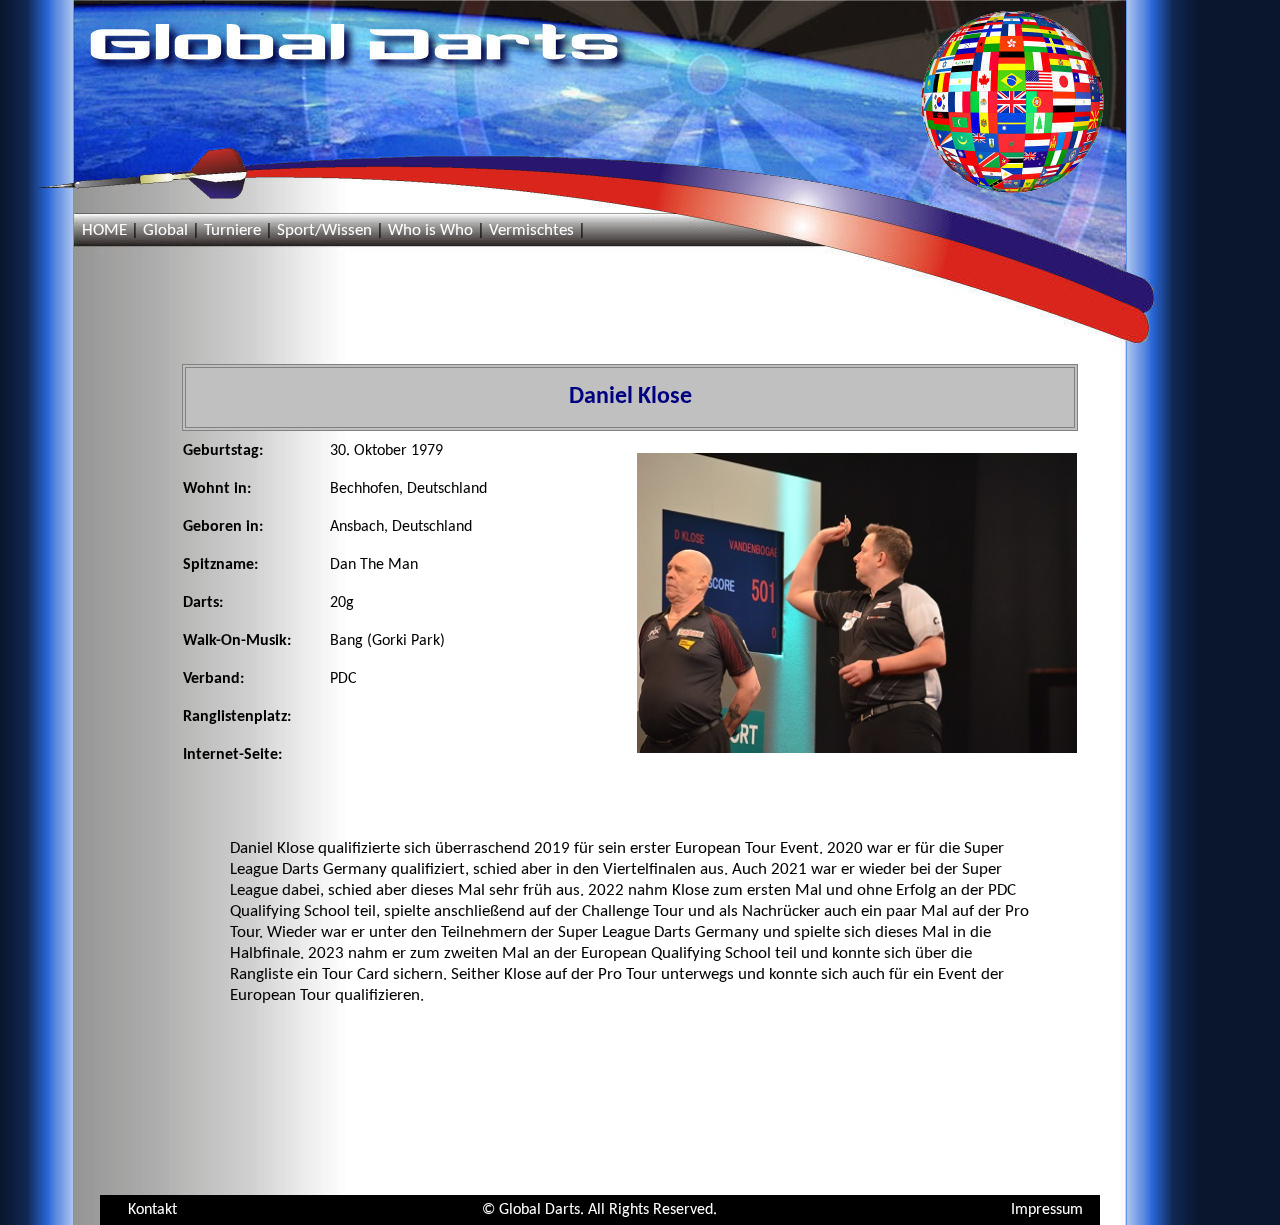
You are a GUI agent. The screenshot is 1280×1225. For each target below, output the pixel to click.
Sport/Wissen (324, 230)
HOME (104, 230)
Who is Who (430, 230)
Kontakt (152, 1210)
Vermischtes (531, 230)
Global (165, 230)
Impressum (1047, 1210)
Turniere (232, 230)
